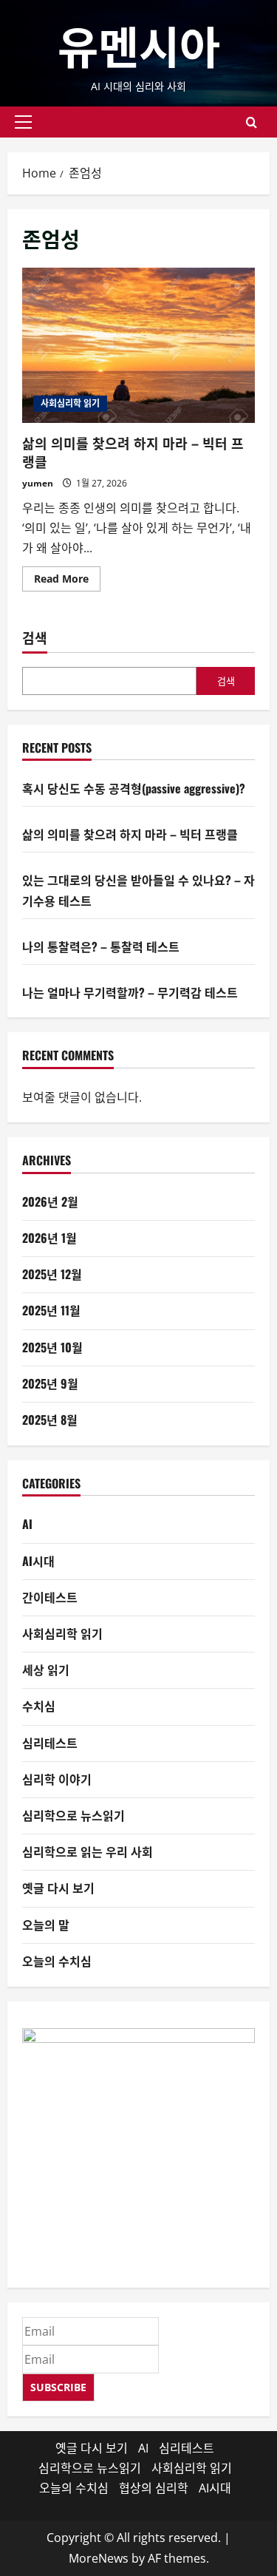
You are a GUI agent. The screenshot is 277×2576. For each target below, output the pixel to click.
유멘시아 (139, 44)
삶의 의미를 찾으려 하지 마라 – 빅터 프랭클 (138, 345)
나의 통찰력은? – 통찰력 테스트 (101, 946)
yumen (38, 483)
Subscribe (58, 2387)
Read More (67, 581)
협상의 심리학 (154, 2488)
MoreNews (99, 2558)
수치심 (39, 1706)
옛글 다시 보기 (58, 1888)
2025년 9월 (50, 1383)
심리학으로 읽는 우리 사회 (88, 1851)
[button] (23, 122)
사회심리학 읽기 (70, 403)
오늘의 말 (46, 1925)
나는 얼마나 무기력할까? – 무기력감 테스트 (130, 992)
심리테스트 (50, 1743)
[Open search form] (252, 122)
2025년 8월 (50, 1420)
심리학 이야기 (57, 1779)
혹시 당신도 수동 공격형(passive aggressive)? (134, 788)
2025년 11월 (51, 1310)
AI (27, 1524)
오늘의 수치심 (57, 1961)
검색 (35, 638)
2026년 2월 (50, 1201)
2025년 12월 (52, 1274)
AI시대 (38, 1561)
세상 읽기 (46, 1670)
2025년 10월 (52, 1347)
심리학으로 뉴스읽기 (73, 1815)
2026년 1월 (49, 1238)
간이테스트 (50, 1597)
